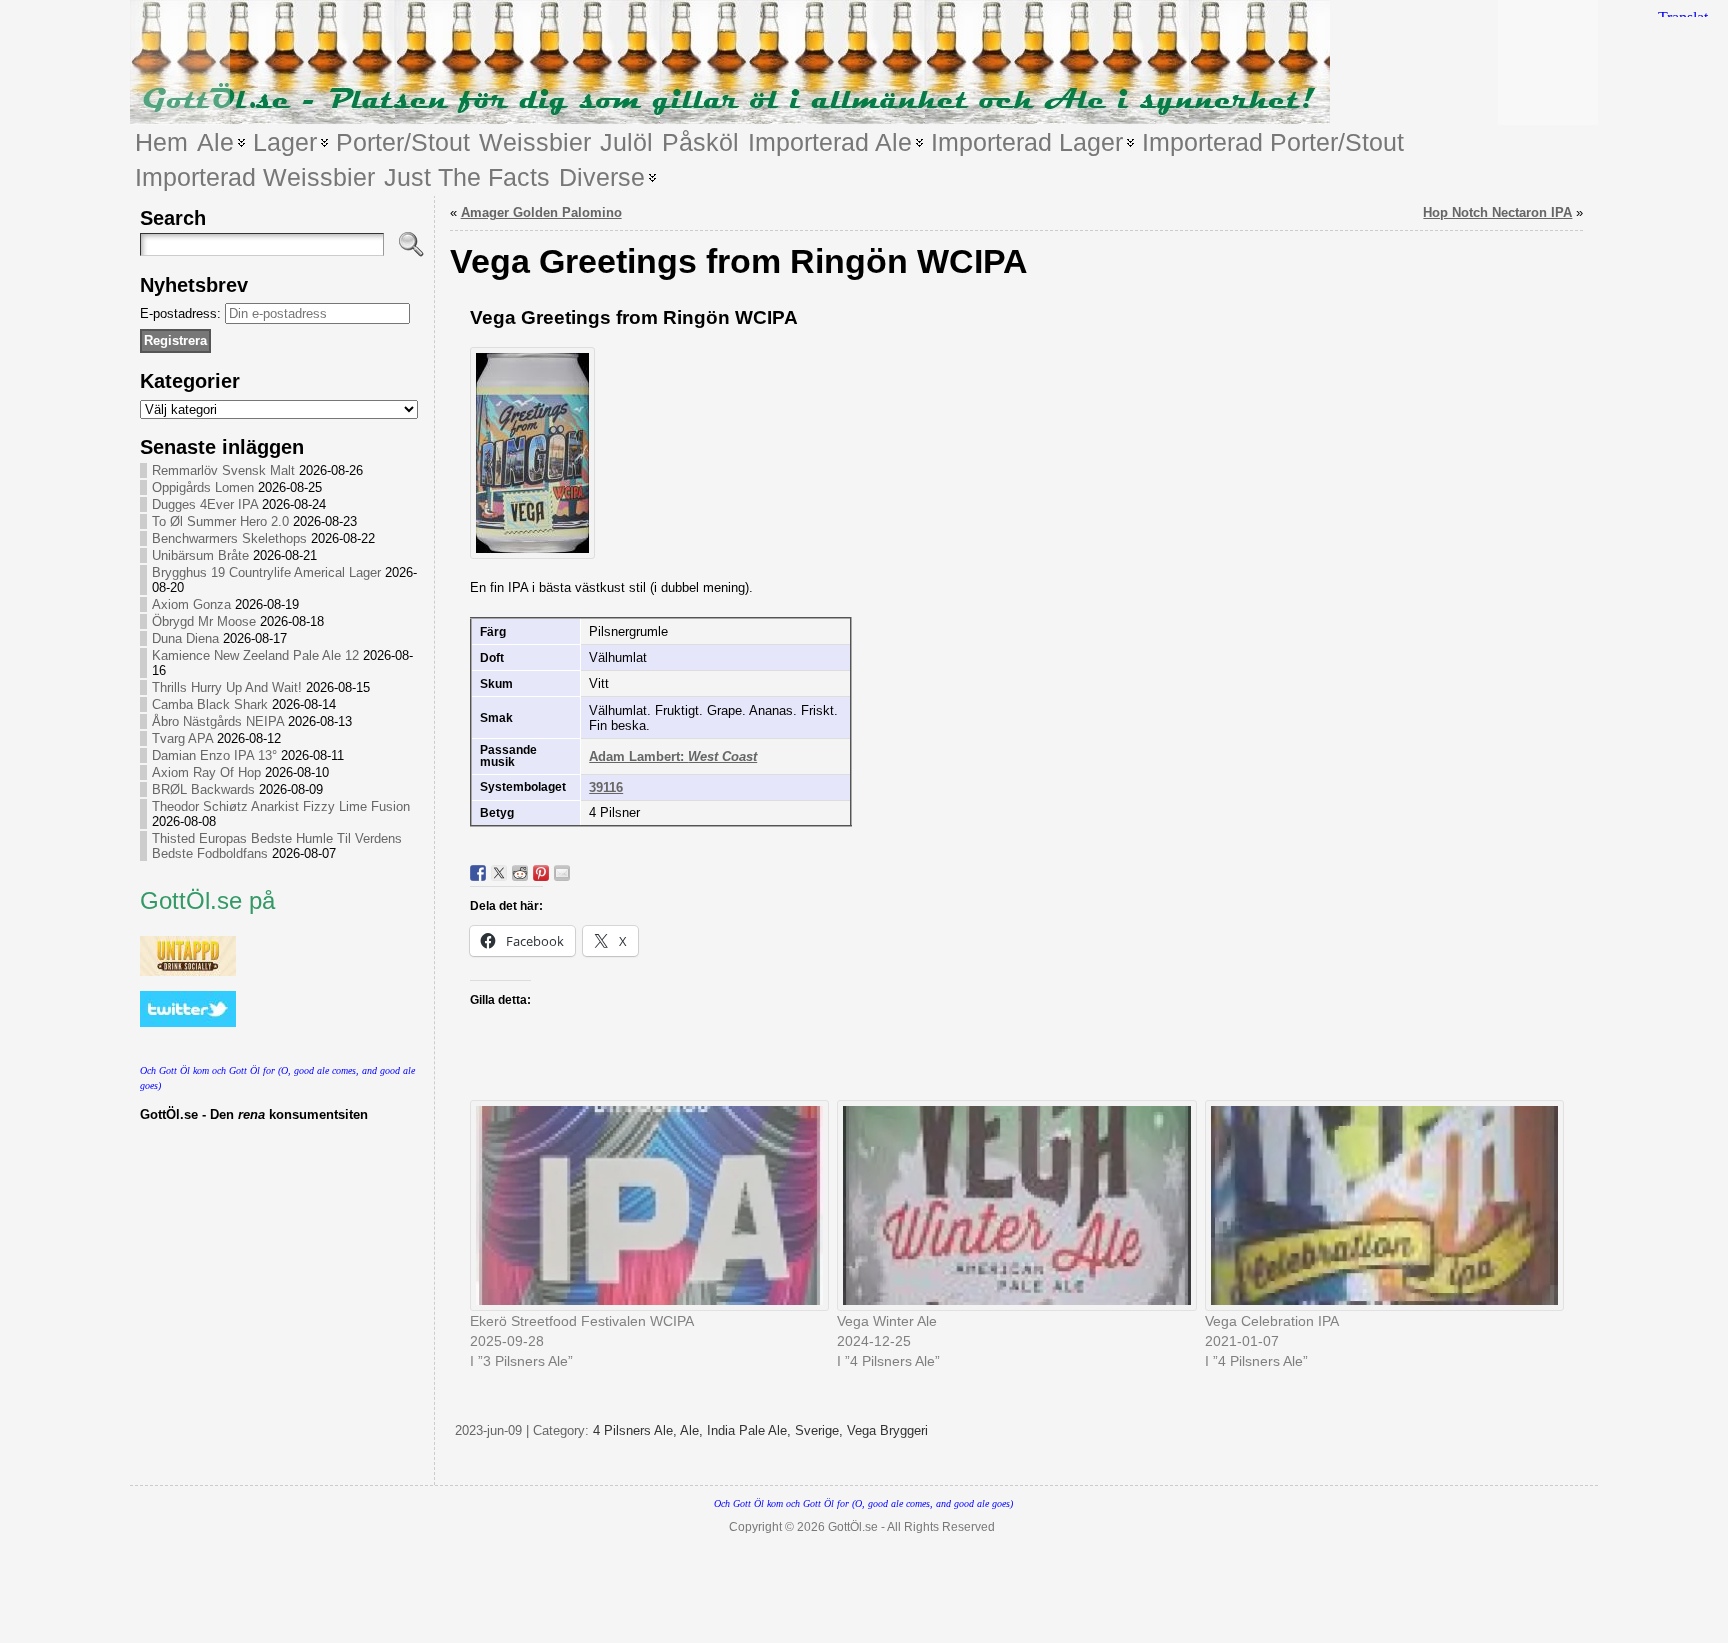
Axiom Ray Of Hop (206, 772)
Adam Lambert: (673, 756)
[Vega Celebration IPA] (1379, 1205)
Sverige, (821, 1430)
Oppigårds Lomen (203, 487)
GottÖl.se (853, 1527)
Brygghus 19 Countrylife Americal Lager (266, 572)
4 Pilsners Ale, (636, 1430)
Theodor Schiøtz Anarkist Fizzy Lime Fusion (281, 806)
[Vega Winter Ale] (1011, 1205)
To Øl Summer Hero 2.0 (220, 521)
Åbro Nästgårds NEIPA (218, 721)
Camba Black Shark (210, 704)
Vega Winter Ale (887, 1321)
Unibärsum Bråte (200, 555)
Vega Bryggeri (887, 1430)
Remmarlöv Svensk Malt (223, 470)
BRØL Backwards (203, 789)
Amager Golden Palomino (541, 212)
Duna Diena (185, 638)
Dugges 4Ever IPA (205, 504)
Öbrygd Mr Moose (204, 621)
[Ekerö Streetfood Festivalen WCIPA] (644, 1205)
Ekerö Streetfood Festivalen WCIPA (582, 1321)
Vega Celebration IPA (1272, 1321)
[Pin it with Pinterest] (541, 873)
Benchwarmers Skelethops (229, 538)
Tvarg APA (182, 738)
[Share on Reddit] (520, 873)
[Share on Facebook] (478, 873)
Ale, (693, 1430)
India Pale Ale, (751, 1430)
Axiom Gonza (191, 604)
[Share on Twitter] (499, 873)
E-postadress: (182, 313)
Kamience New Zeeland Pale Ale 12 (255, 655)
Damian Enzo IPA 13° (214, 755)
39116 (606, 787)
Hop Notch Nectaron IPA (1497, 212)
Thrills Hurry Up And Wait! (227, 687)
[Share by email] (562, 873)
